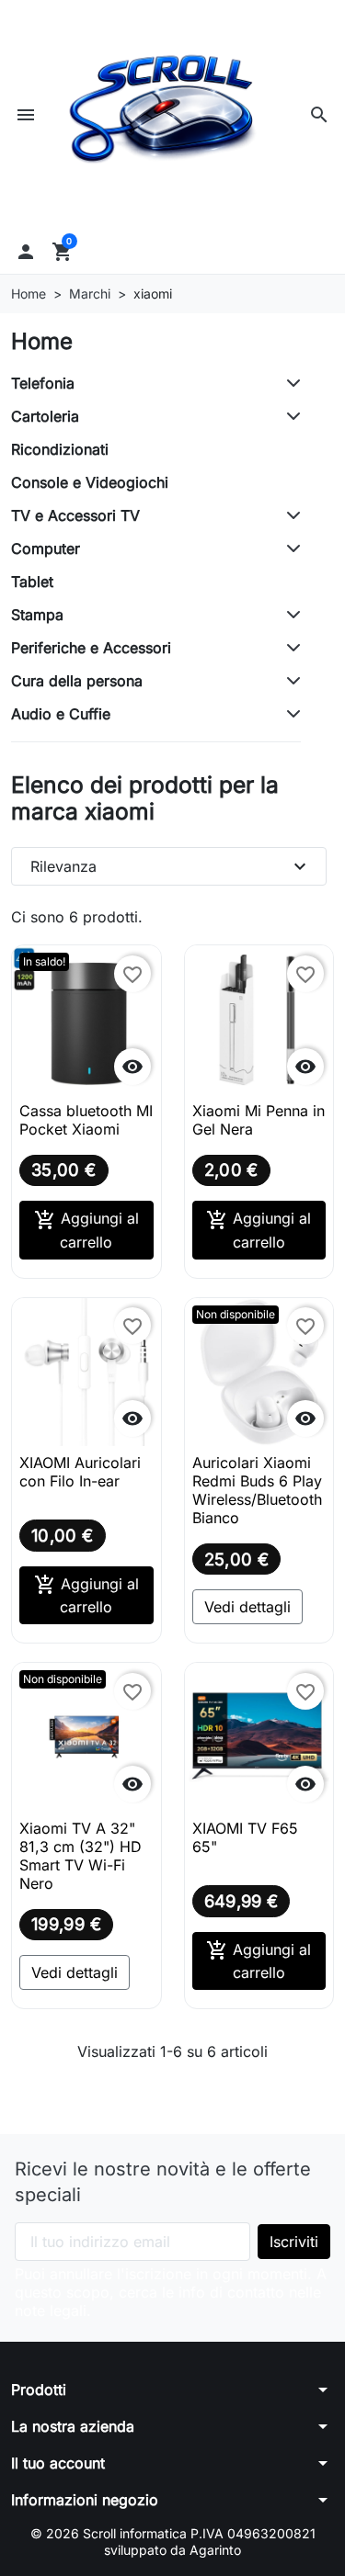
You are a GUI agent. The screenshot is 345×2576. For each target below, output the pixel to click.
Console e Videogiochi (90, 482)
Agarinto (215, 2550)
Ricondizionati (60, 449)
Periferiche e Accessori (91, 648)
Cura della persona (77, 681)
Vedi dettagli (247, 1607)
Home (42, 341)
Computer (46, 548)
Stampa (37, 615)
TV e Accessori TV (75, 515)
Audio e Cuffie (61, 714)
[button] (319, 115)
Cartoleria (45, 416)
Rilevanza (171, 866)
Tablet (32, 582)
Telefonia (43, 383)
